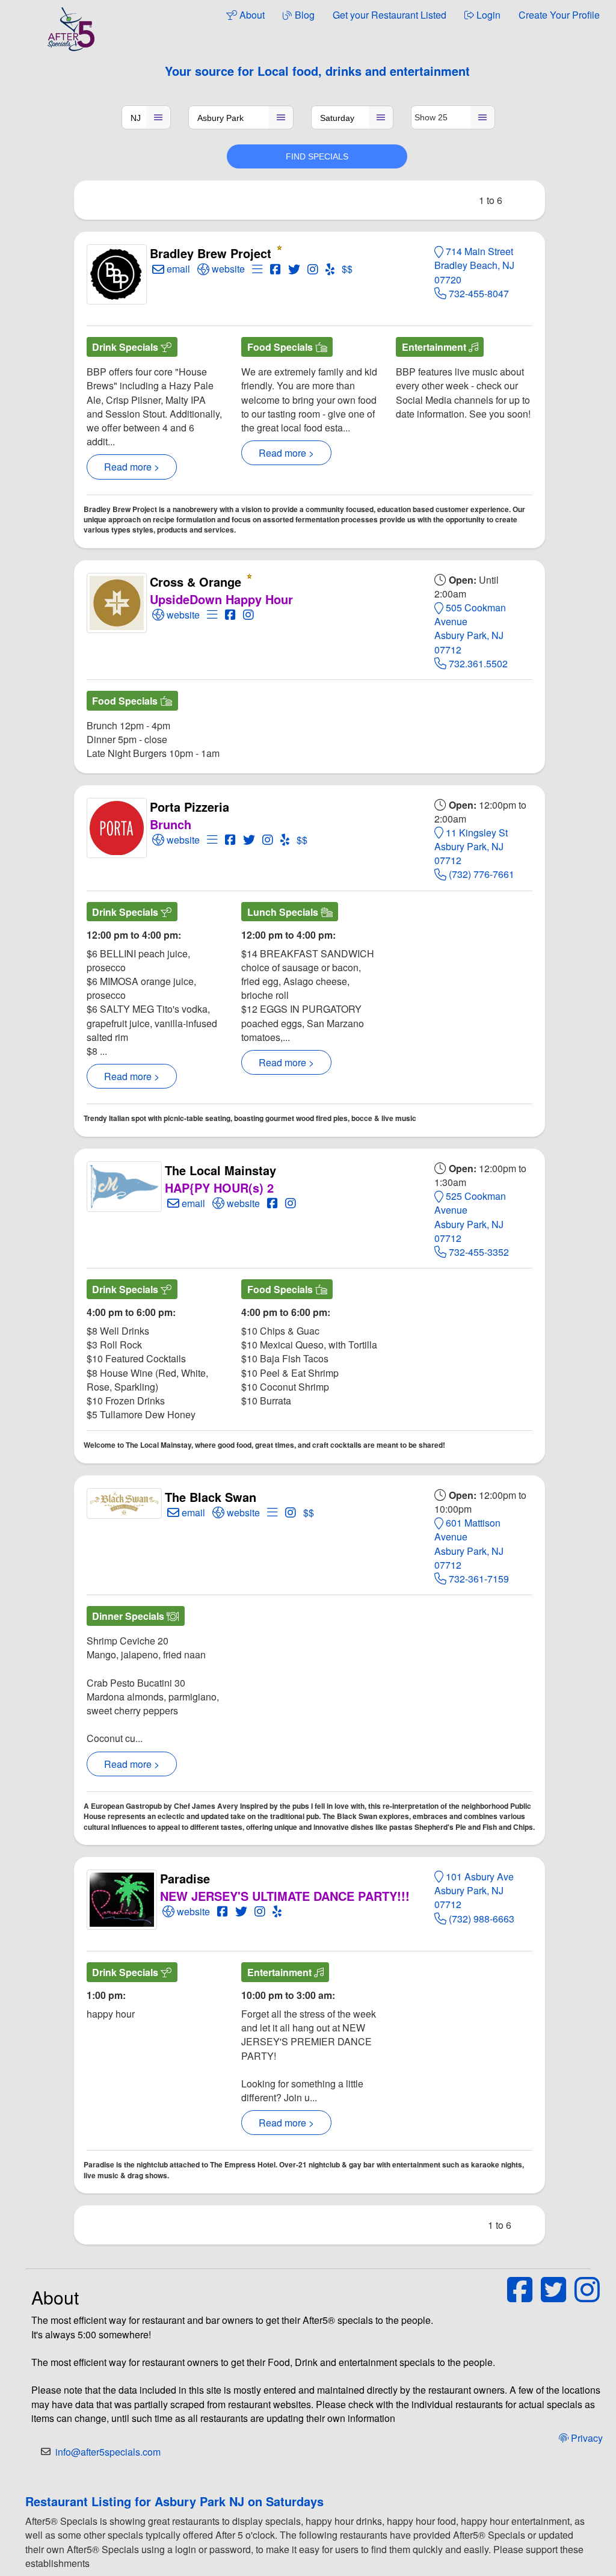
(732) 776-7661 (480, 874)
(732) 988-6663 (480, 1919)
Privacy (586, 2438)
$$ (347, 269)
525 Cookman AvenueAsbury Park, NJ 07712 (470, 1217)
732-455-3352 (478, 1252)
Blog (303, 15)
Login (487, 15)
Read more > (132, 467)
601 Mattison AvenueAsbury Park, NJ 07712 (469, 1544)
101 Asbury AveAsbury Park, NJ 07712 (474, 1890)
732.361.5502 (477, 663)
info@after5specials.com (108, 2452)
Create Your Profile (559, 15)
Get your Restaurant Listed (390, 15)
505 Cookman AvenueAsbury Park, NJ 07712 (470, 629)
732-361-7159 (478, 1579)
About (251, 15)
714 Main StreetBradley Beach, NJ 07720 (474, 265)
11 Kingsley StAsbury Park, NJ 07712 (471, 846)
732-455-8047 (478, 293)
